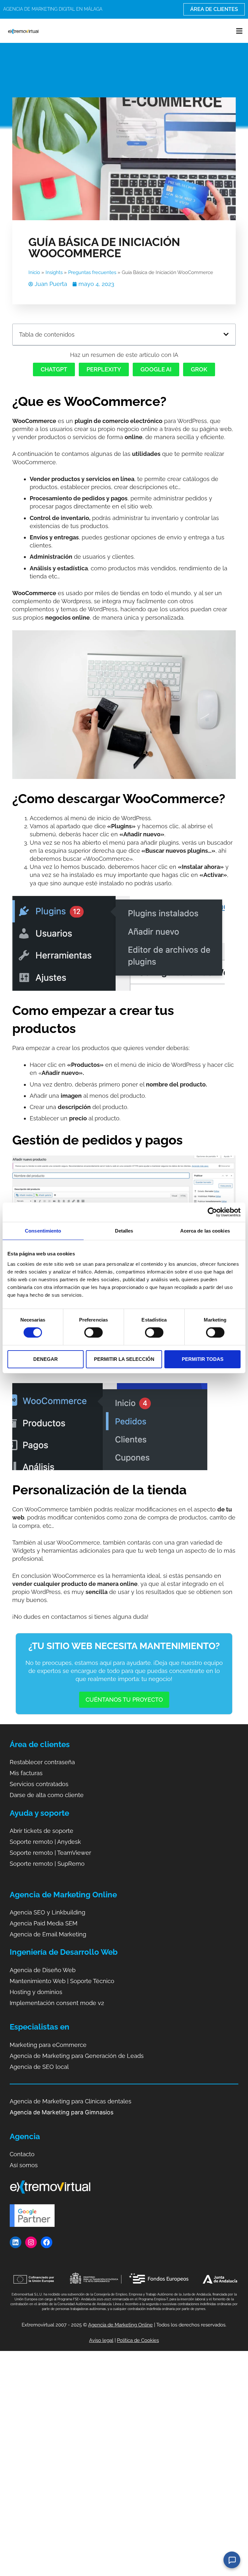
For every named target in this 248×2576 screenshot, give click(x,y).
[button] (239, 31)
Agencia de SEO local (39, 2067)
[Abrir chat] (232, 2560)
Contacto (22, 2154)
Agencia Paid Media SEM (44, 1923)
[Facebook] (46, 2242)
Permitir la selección (124, 1359)
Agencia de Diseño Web (43, 1970)
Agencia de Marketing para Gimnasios (62, 2112)
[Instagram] (31, 2242)
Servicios (23, 1784)
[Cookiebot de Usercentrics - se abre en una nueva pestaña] (212, 1212)
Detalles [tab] (124, 1231)
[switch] (93, 1332)
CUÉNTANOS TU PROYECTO (124, 1700)
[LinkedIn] (15, 2242)
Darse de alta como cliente (47, 1795)
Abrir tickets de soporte (41, 1831)
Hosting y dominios (36, 1992)
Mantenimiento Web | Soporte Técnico (62, 1981)
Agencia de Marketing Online (120, 2325)
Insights (54, 272)
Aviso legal (101, 2340)
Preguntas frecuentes (92, 272)
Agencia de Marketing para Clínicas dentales (71, 2101)
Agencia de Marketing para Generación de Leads (77, 2056)
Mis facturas (26, 1773)
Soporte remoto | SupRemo (47, 1864)
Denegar (46, 1359)
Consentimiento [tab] (43, 1231)
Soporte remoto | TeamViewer (50, 1853)
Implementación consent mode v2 (57, 2003)
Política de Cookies (138, 2340)
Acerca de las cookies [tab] (205, 1231)
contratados (52, 1784)
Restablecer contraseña (42, 1762)
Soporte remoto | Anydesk (45, 1842)
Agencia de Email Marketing (48, 1934)
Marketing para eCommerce (48, 2045)
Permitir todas (203, 1359)
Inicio (34, 272)
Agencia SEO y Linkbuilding (47, 1912)
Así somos (24, 2165)
